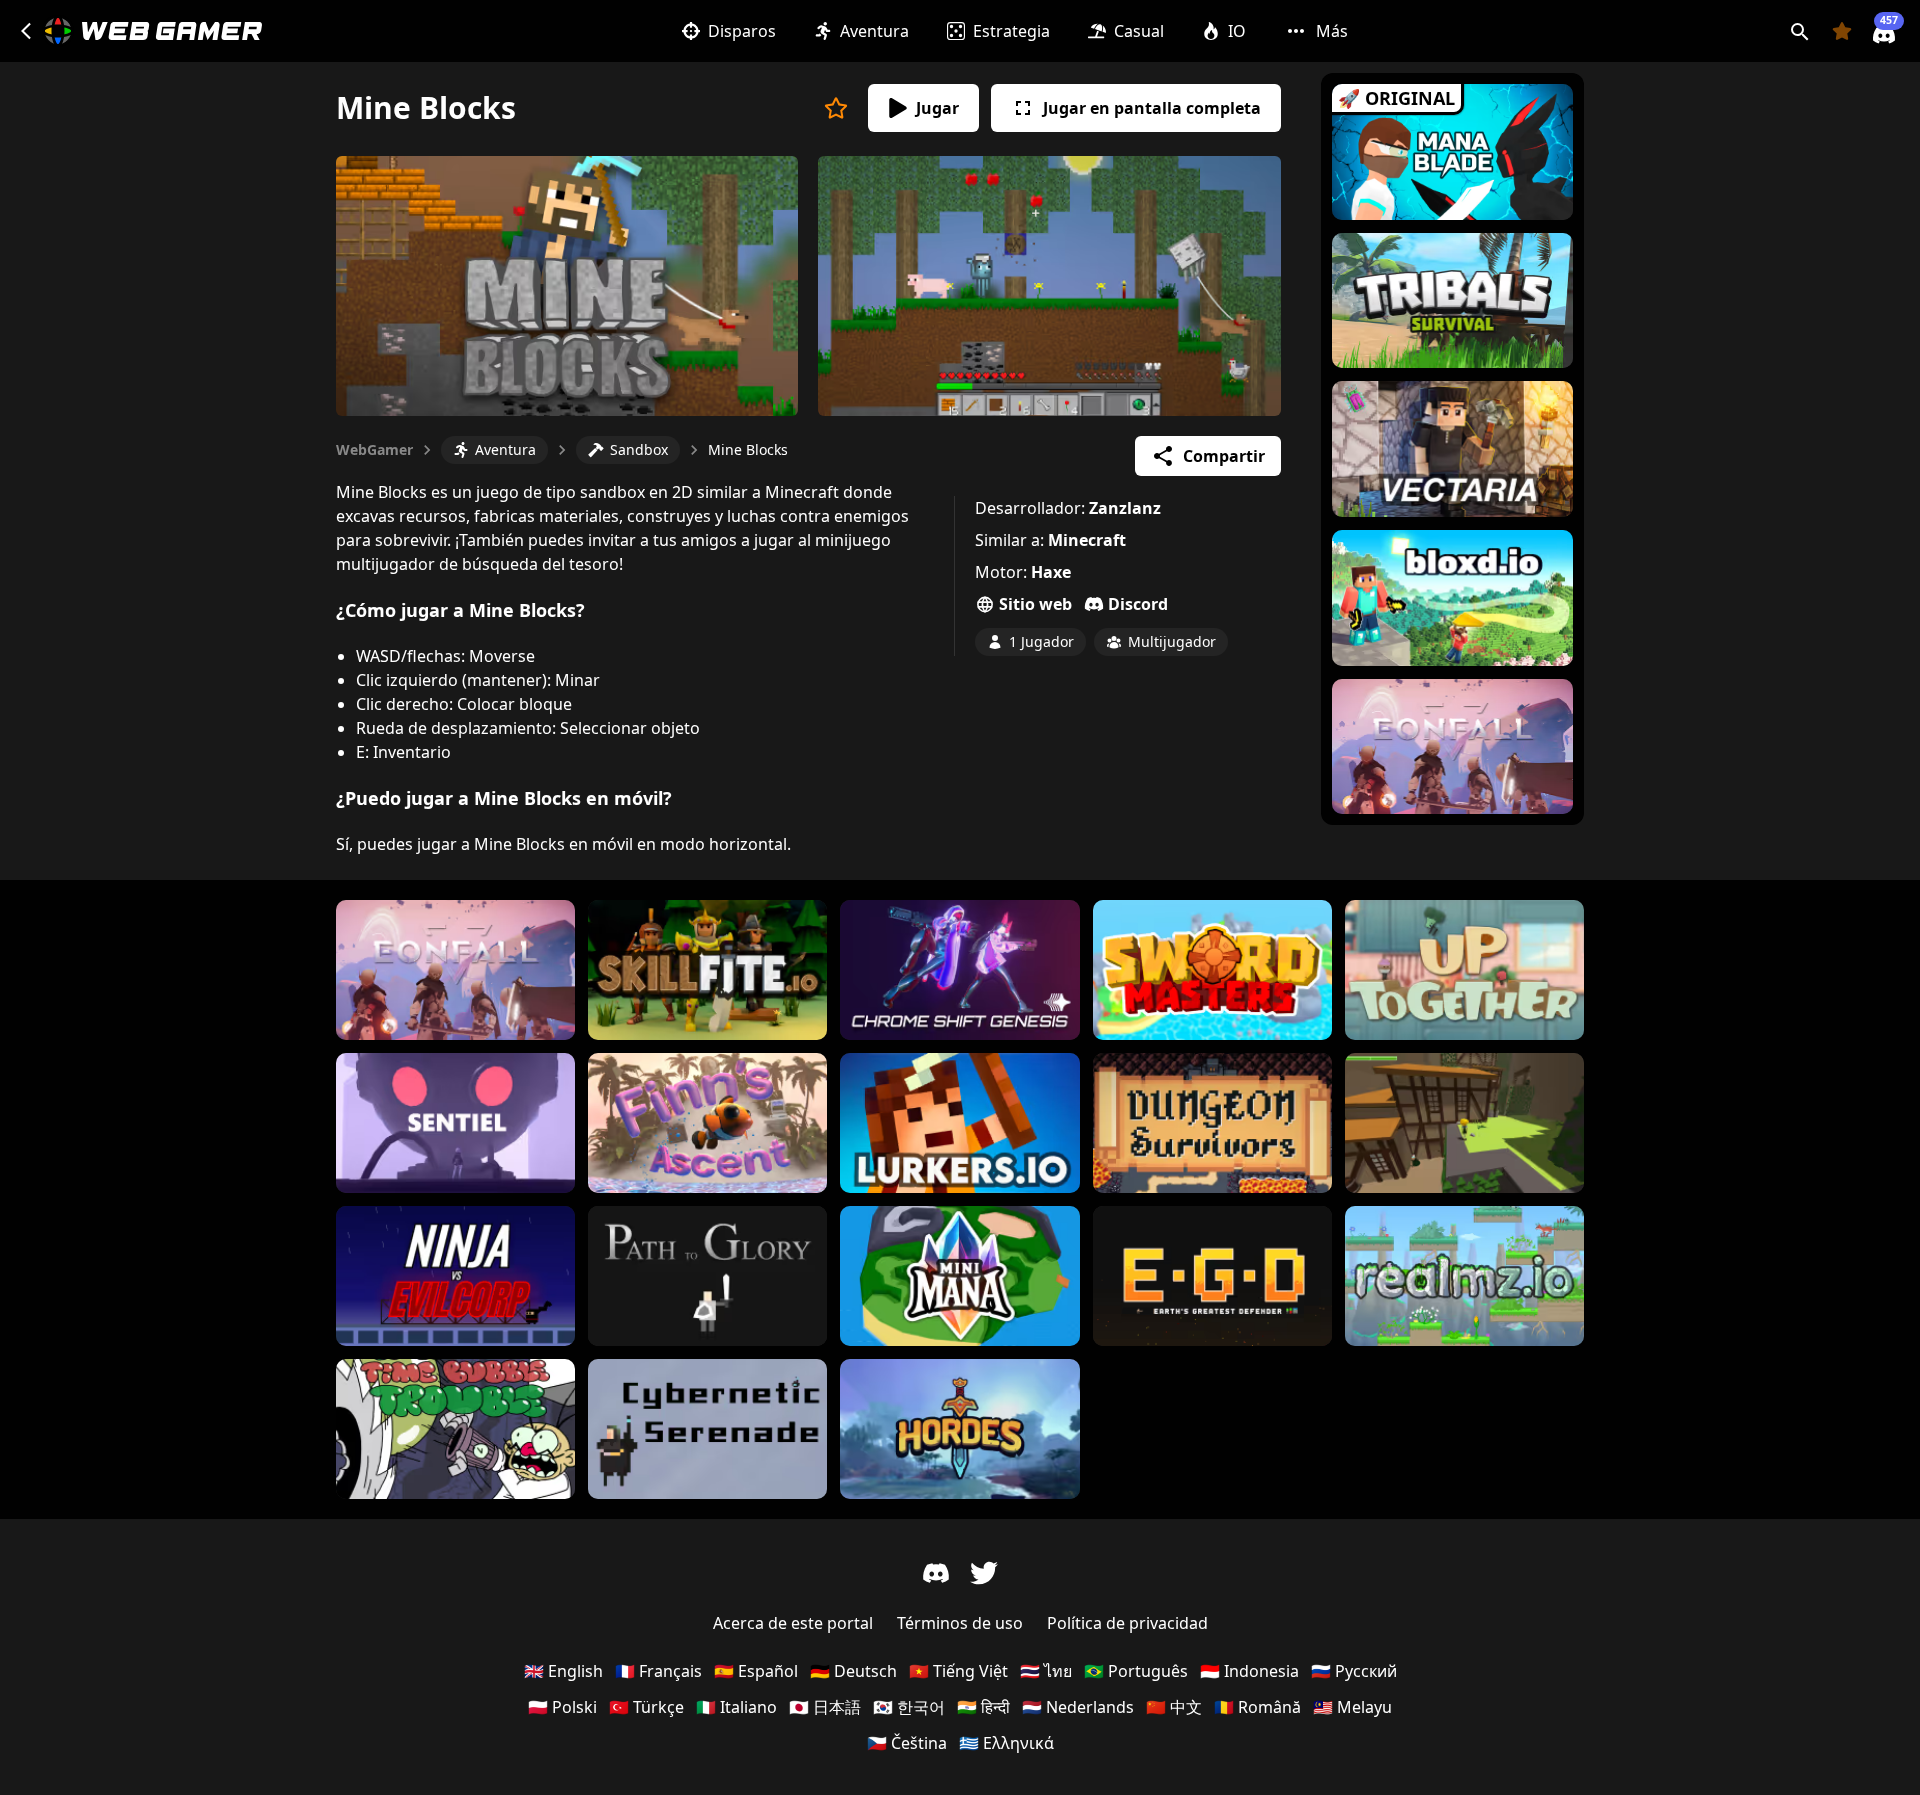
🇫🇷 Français (658, 1671)
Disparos (742, 31)
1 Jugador (1041, 641)
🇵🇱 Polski (562, 1707)
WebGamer (374, 449)
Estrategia (1011, 31)
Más (1332, 31)
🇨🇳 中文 (1174, 1707)
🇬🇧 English (563, 1671)
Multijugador (1172, 641)
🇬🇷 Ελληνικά (1006, 1743)
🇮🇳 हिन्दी (983, 1707)
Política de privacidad (1127, 1623)
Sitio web (1035, 604)
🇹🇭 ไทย (1046, 1671)
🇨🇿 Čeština (907, 1743)
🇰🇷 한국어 (909, 1707)
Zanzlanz (1125, 508)
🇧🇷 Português (1136, 1671)
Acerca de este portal (793, 1623)
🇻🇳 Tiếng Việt (958, 1671)
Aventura (874, 31)
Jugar (937, 108)
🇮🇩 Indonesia (1249, 1671)
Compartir (1224, 456)
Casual (1139, 31)
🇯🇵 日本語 (825, 1707)
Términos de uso (960, 1623)
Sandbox (639, 449)
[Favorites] (1842, 31)
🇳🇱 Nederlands (1078, 1707)
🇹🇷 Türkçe (646, 1707)
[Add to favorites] (836, 108)
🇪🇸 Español (756, 1671)
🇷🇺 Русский (1354, 1671)
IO (1237, 31)
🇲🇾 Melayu (1352, 1707)
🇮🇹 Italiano (736, 1707)
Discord (1138, 604)
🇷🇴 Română (1257, 1707)
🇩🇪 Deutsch (853, 1671)
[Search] (1799, 31)
